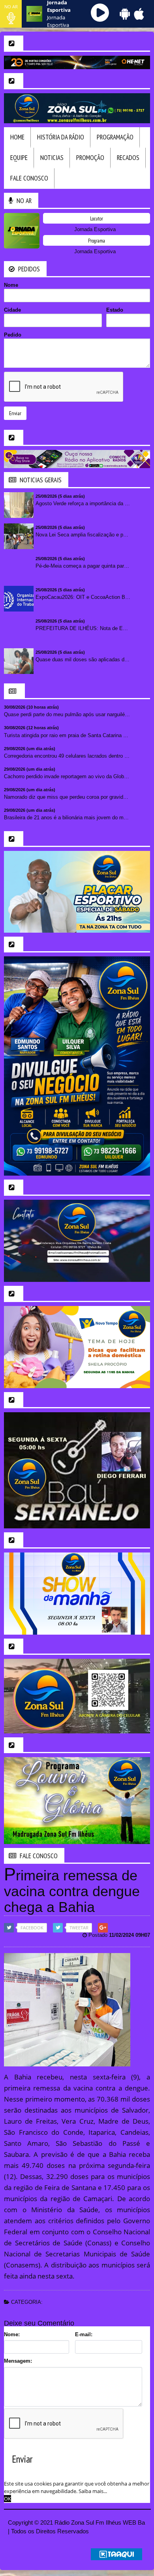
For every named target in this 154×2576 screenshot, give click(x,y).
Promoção (90, 158)
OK (8, 2499)
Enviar (15, 413)
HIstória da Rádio (61, 137)
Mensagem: (18, 2361)
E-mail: (84, 2334)
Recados (128, 158)
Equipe (19, 158)
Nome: (12, 2334)
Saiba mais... (93, 2491)
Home (17, 137)
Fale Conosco (29, 178)
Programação (115, 137)
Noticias (52, 158)
